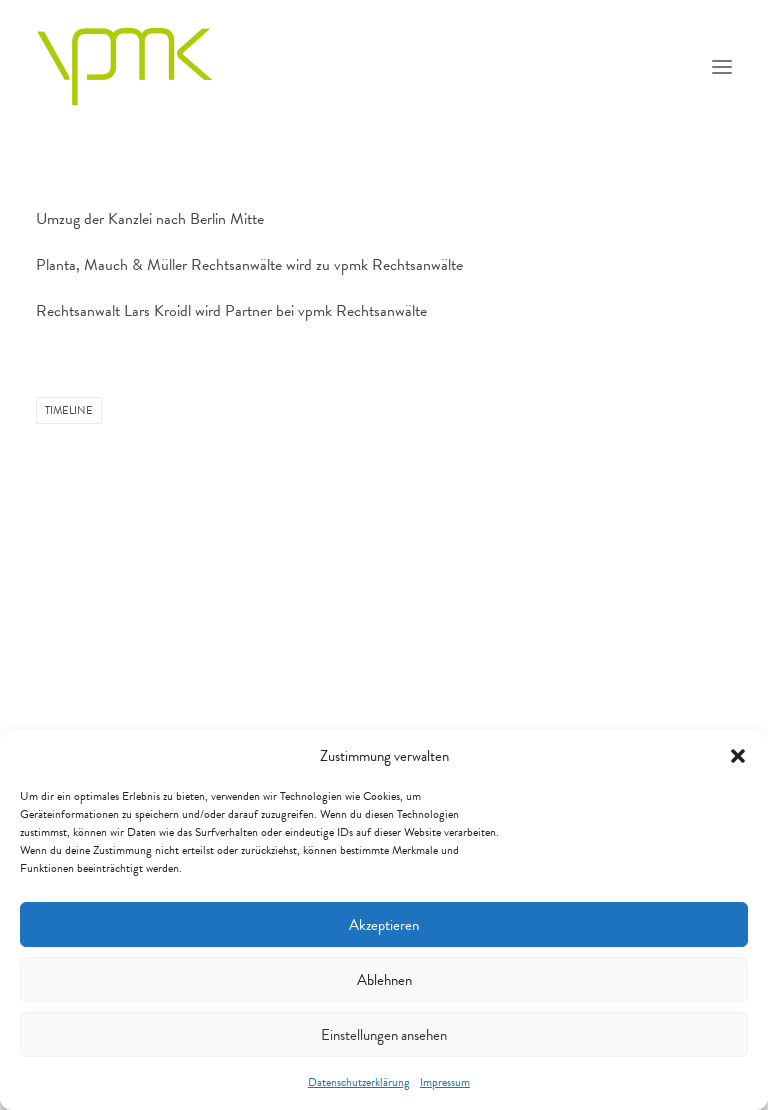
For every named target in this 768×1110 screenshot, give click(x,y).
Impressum (445, 1082)
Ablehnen (384, 980)
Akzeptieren (384, 925)
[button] (738, 756)
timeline (69, 410)
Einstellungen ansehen (384, 1035)
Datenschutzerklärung (359, 1082)
